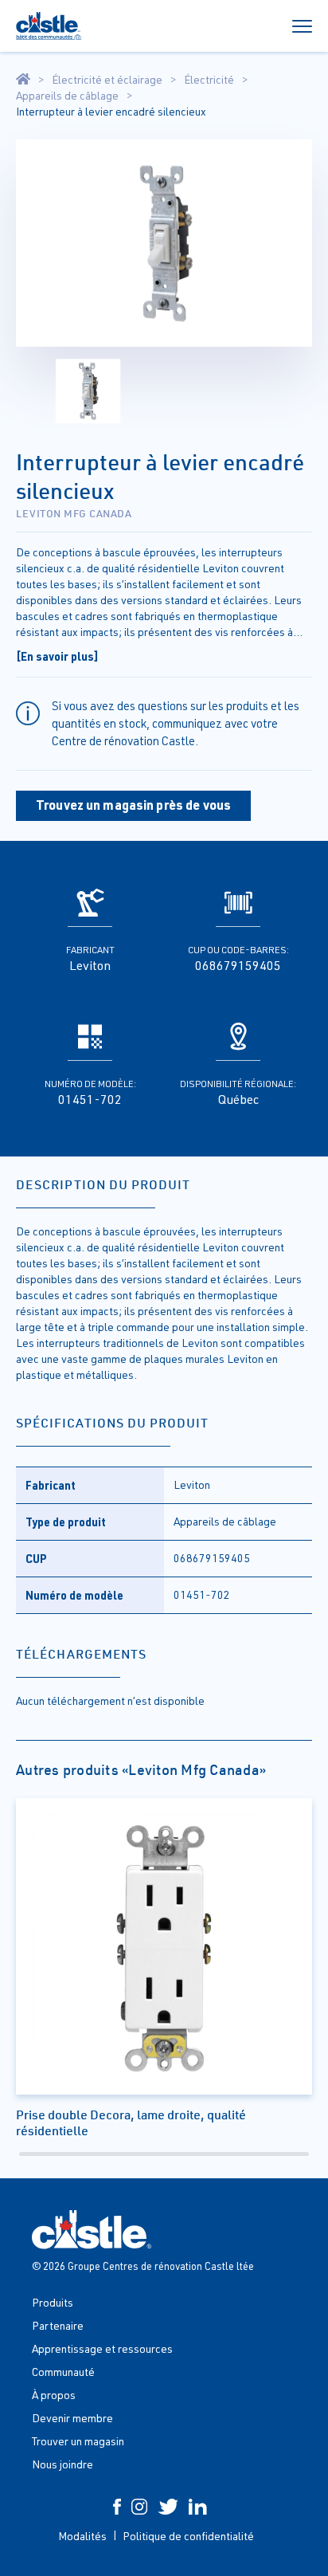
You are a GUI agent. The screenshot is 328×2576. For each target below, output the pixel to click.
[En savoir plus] (57, 656)
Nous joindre (62, 2464)
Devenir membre (72, 2418)
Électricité (209, 80)
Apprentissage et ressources (102, 2348)
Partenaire (58, 2325)
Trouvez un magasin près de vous (133, 805)
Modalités (82, 2536)
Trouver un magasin (78, 2441)
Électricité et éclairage (107, 80)
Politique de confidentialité (188, 2536)
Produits (53, 2302)
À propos (54, 2395)
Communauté (63, 2372)
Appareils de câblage (67, 96)
